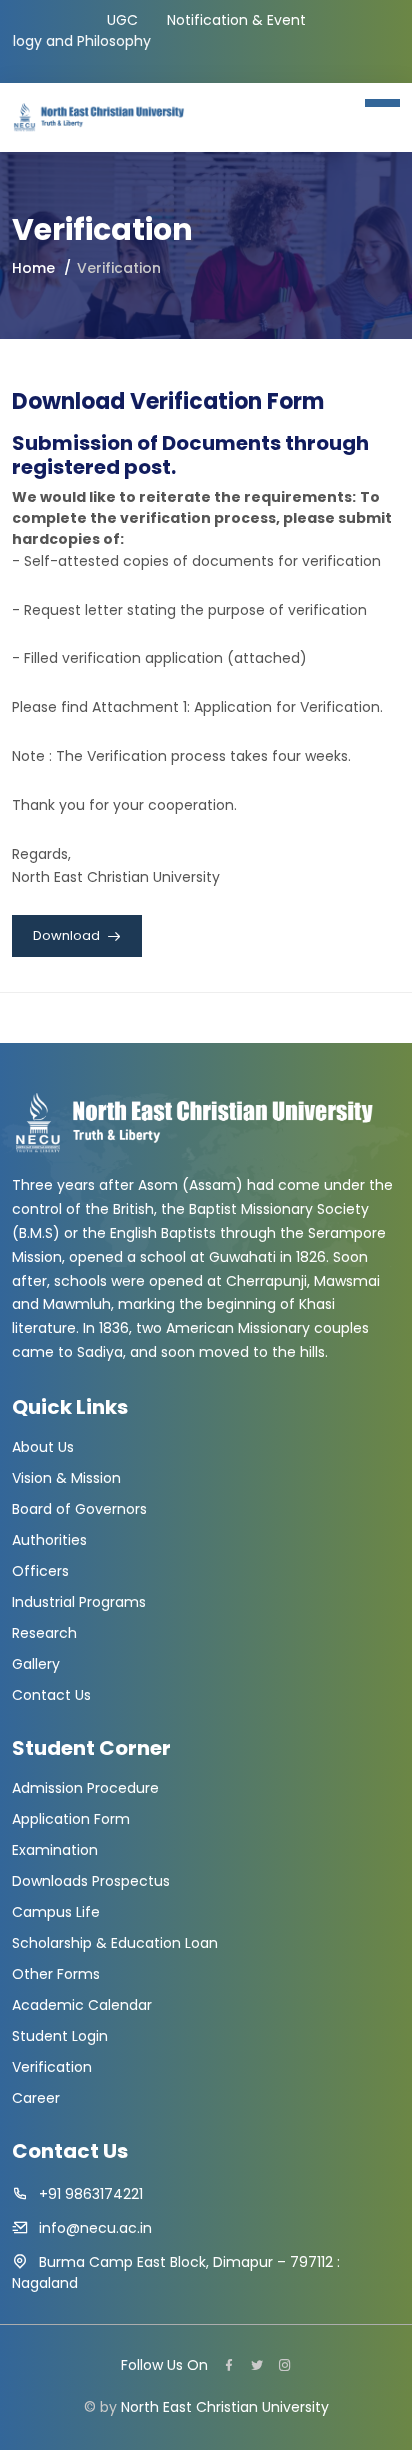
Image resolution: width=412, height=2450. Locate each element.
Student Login (60, 2036)
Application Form (71, 1819)
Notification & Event (236, 20)
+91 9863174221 (91, 2194)
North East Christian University (225, 2407)
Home (33, 268)
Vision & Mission (66, 1478)
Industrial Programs (79, 1602)
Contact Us (51, 1695)
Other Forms (56, 1974)
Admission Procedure (85, 1788)
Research (44, 1633)
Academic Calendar (82, 2005)
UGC (122, 20)
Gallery (36, 1664)
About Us (43, 1447)
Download (68, 935)
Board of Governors (79, 1509)
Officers (40, 1571)
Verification (52, 2067)
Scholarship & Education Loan (115, 1943)
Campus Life (56, 1912)
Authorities (49, 1540)
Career (36, 2098)
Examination (55, 1850)
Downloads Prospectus (91, 1881)
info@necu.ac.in (95, 2228)
